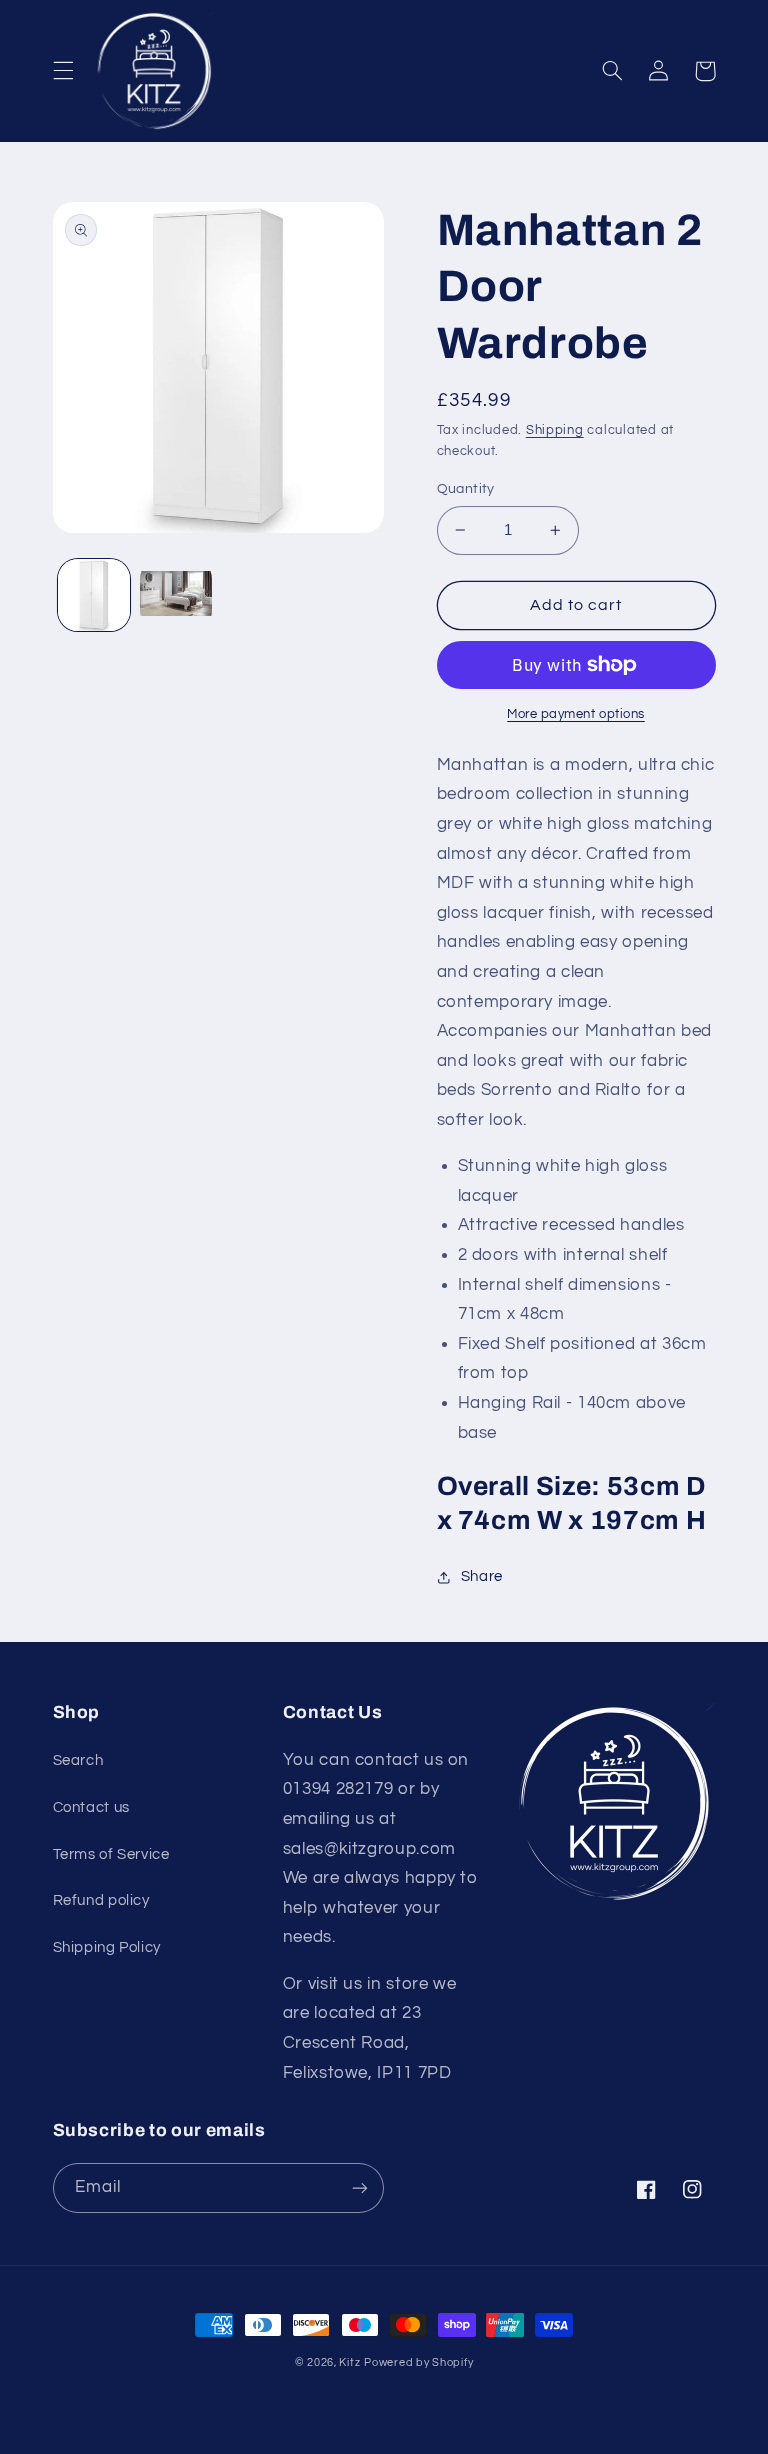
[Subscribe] (360, 2187)
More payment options (576, 714)
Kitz (349, 2362)
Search (78, 1760)
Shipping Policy (107, 1947)
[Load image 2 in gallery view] (176, 595)
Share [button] (482, 1576)
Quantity (466, 489)
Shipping (555, 430)
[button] (63, 71)
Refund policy (101, 1900)
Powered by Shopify (418, 2362)
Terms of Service (111, 1854)
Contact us (91, 1807)
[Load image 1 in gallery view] (94, 595)
